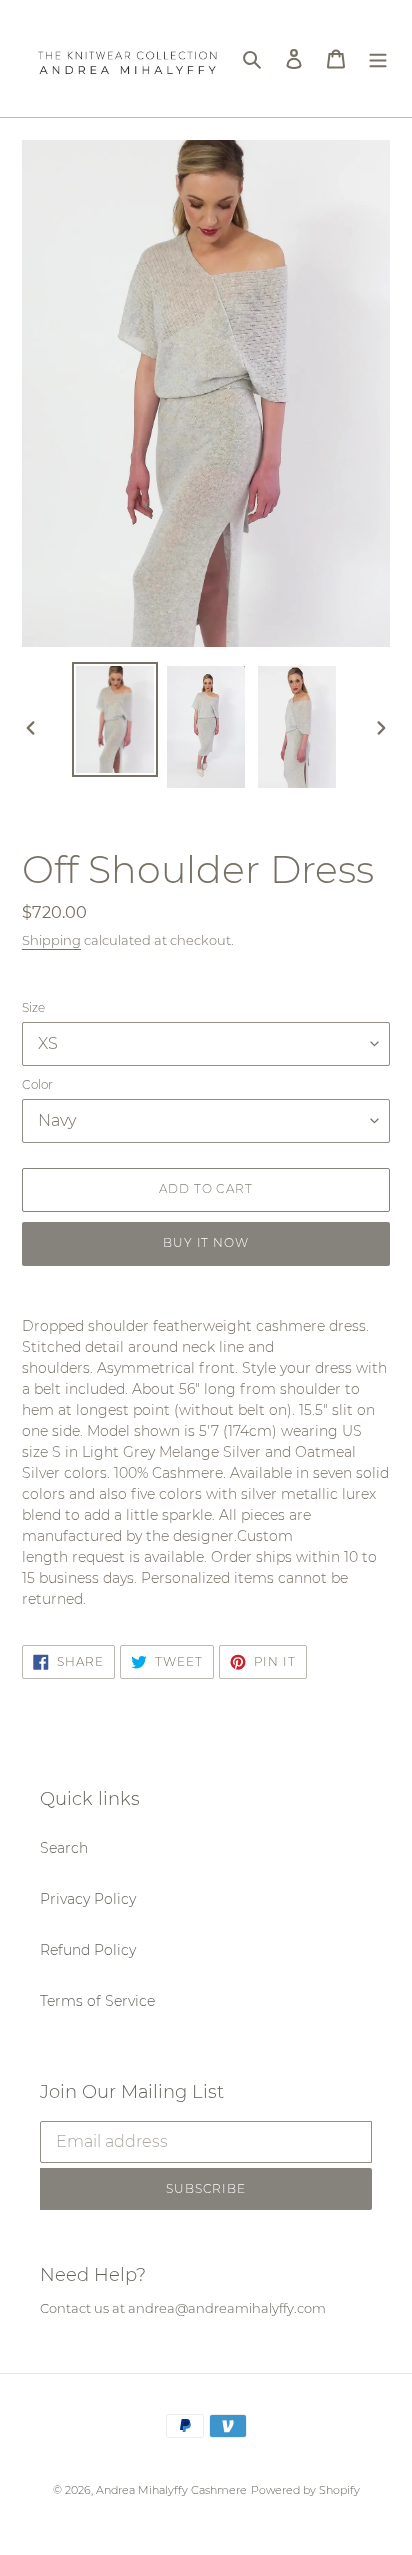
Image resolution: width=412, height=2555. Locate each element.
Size (33, 1007)
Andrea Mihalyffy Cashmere (171, 2490)
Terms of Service (97, 2001)
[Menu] (378, 58)
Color (37, 1084)
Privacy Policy (88, 1899)
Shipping (51, 940)
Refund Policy (88, 1950)
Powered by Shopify (305, 2490)
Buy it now (206, 1242)
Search (64, 1848)
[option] (115, 719)
